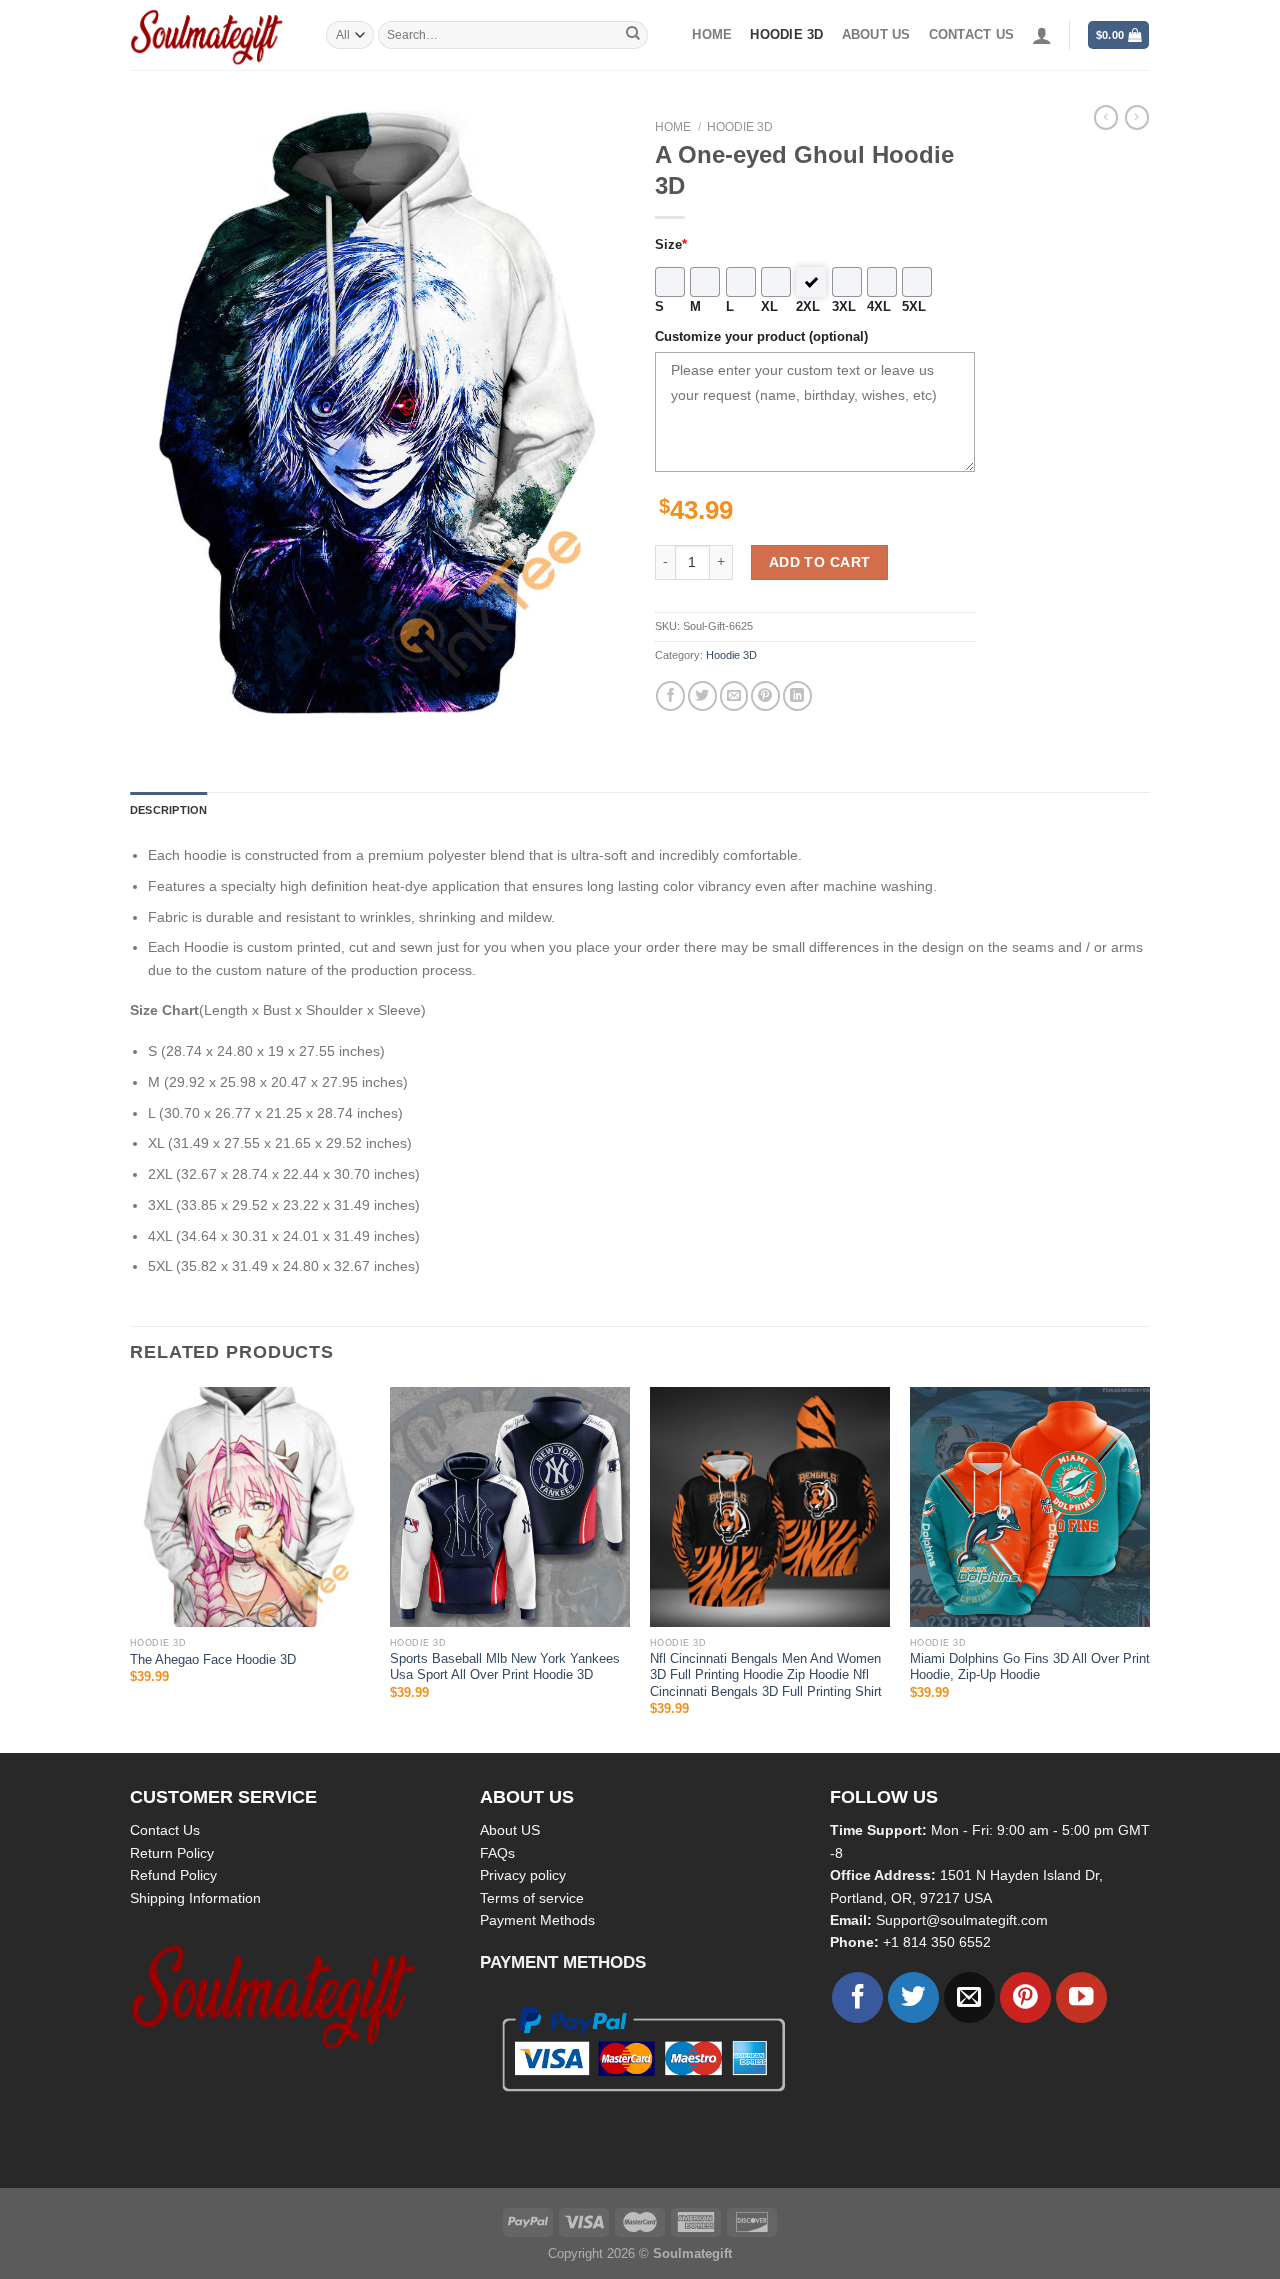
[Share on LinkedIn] (797, 695)
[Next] (1149, 1568)
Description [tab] (168, 810)
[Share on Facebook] (670, 695)
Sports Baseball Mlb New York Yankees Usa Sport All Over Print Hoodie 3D (505, 1667)
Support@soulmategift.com (962, 1920)
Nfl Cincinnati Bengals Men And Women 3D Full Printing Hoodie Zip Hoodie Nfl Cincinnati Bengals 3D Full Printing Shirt (766, 1675)
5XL (914, 307)
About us (876, 35)
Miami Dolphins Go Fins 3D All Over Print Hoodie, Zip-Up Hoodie (1030, 1667)
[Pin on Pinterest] (765, 695)
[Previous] (131, 1568)
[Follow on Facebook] (857, 1997)
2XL (808, 307)
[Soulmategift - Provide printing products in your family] (213, 35)
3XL (844, 307)
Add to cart (820, 562)
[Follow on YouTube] (1081, 1997)
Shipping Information (195, 1898)
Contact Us (165, 1830)
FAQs (497, 1853)
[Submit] (633, 35)
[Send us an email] (969, 1997)
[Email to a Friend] (734, 695)
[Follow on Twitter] (913, 1997)
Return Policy (172, 1853)
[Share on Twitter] (702, 695)
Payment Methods (537, 1920)
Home (712, 35)
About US (510, 1830)
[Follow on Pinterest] (1025, 1997)
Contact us (972, 35)
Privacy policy (523, 1875)
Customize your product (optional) (761, 337)
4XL (879, 307)
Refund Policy (173, 1875)
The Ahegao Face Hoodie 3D (213, 1660)
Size (671, 245)
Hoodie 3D (786, 35)
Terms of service (532, 1898)
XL (769, 307)
